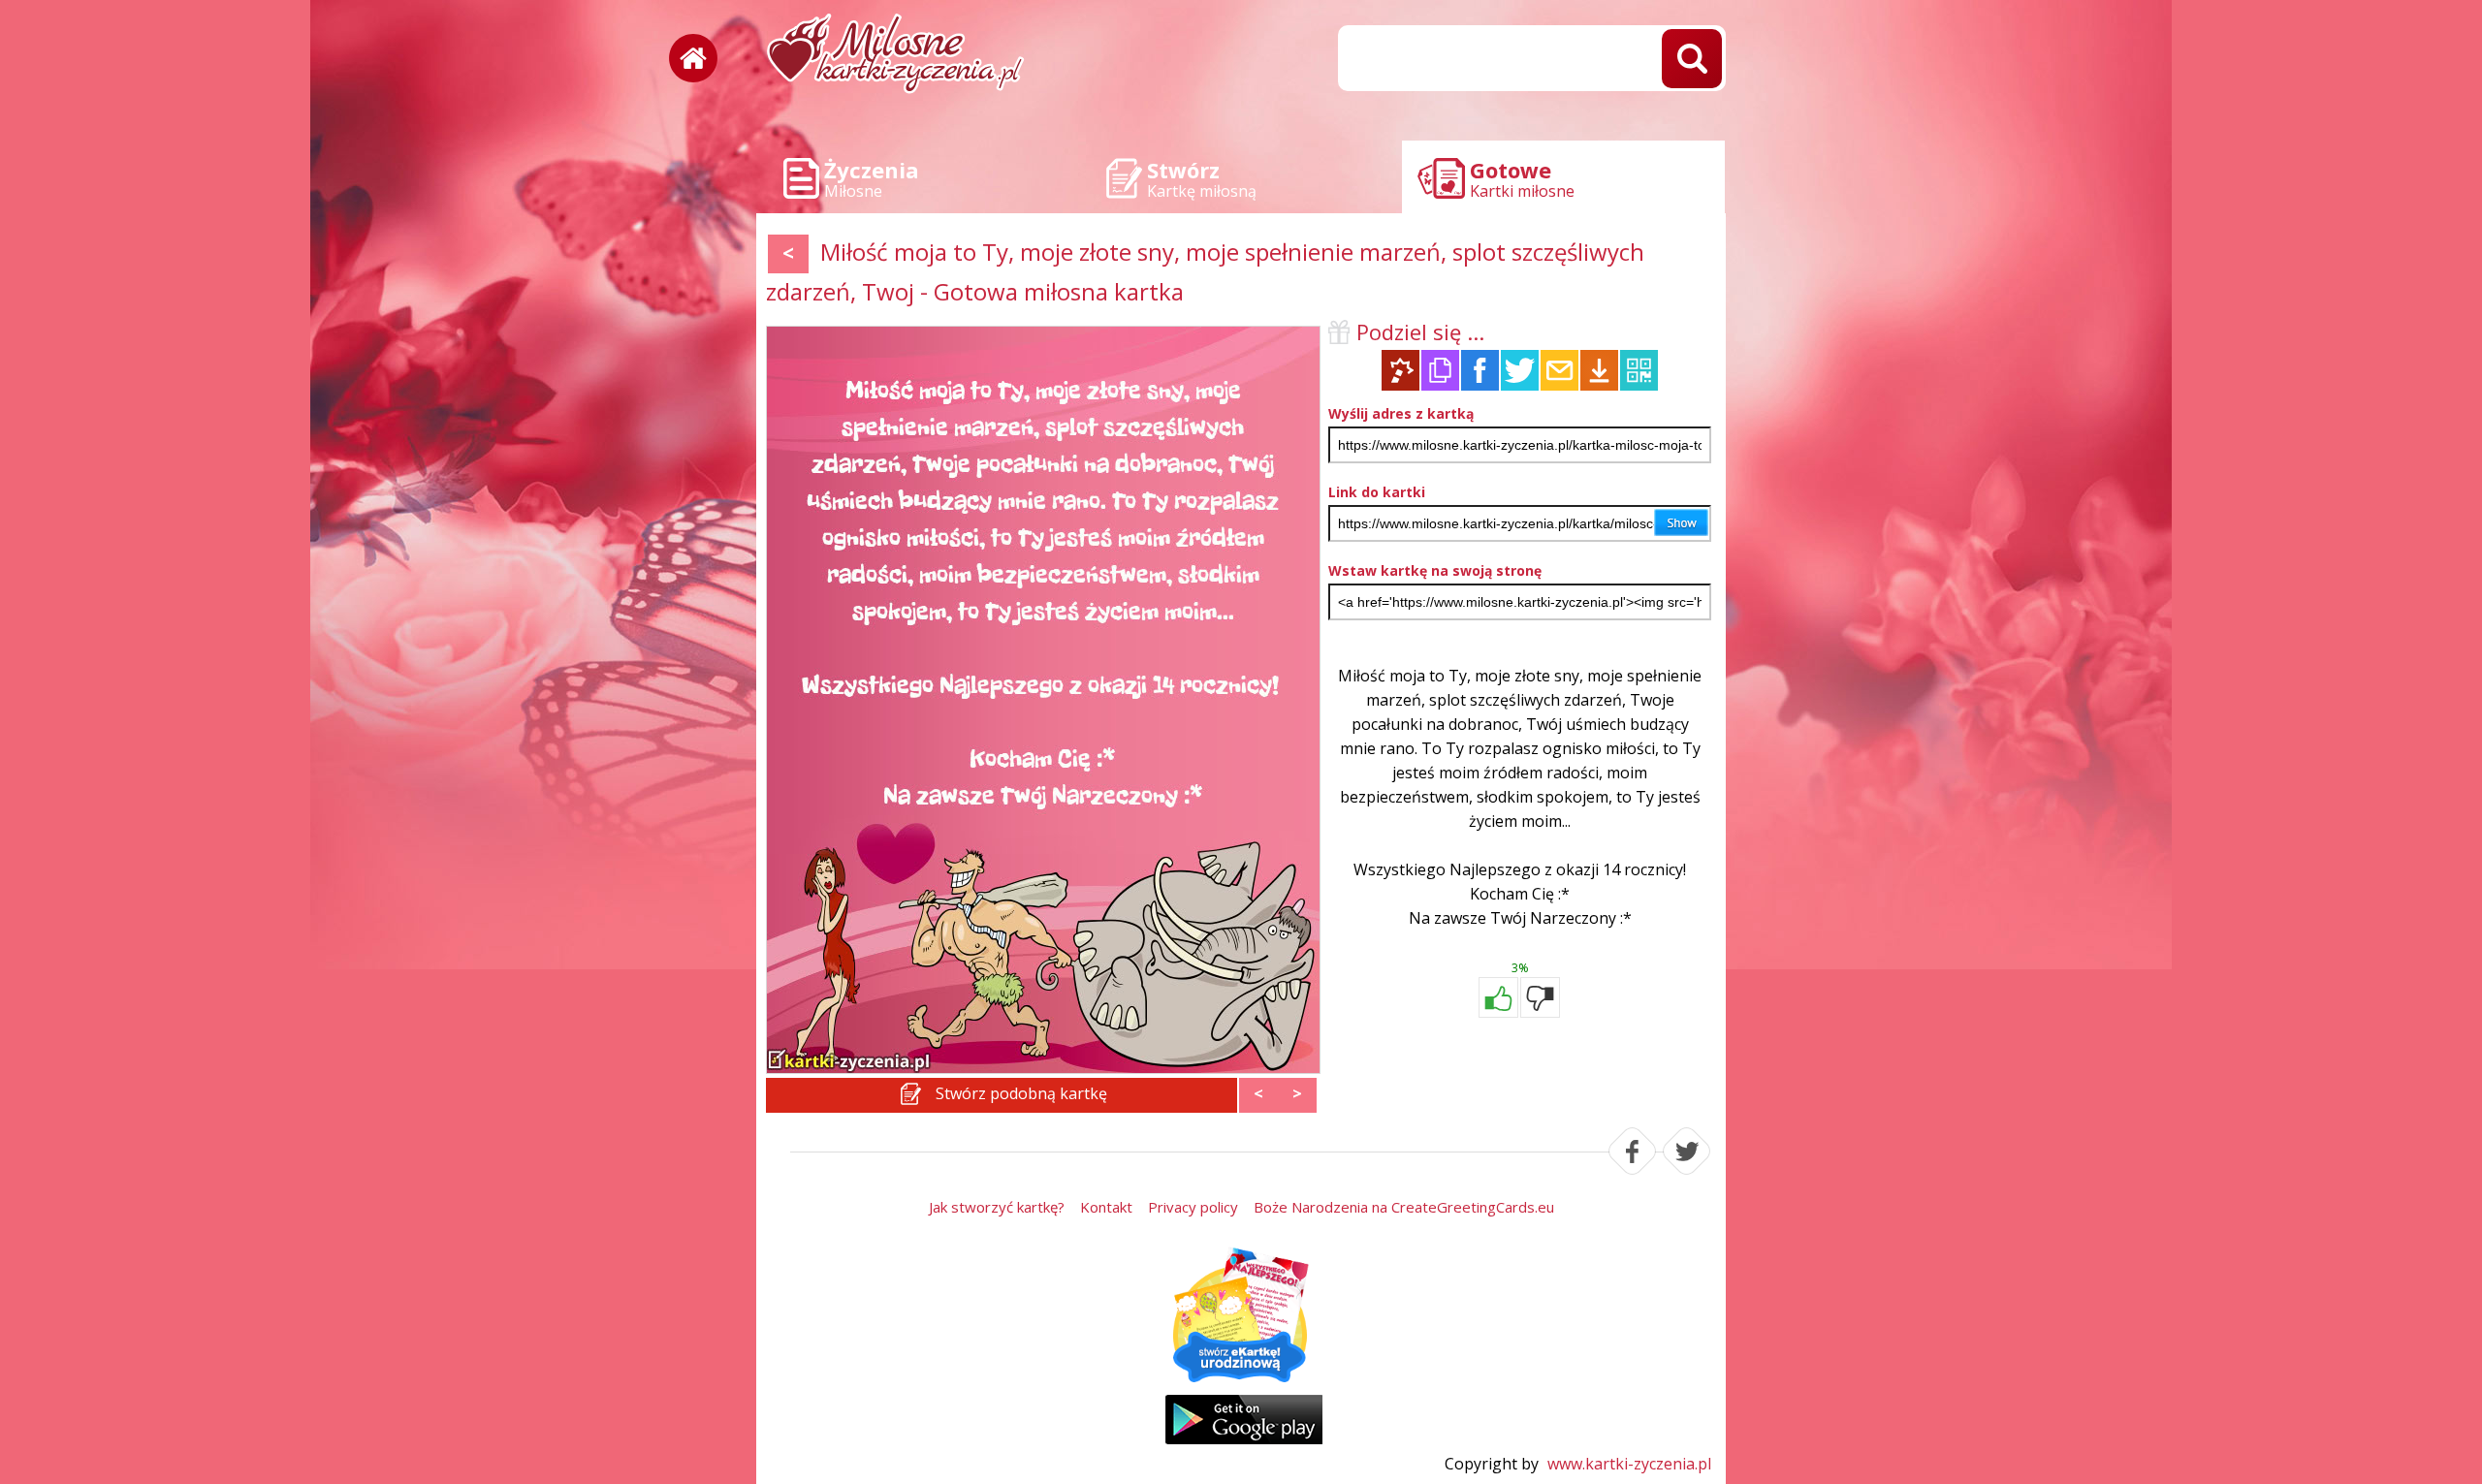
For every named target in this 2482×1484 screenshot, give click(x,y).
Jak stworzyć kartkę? (997, 1207)
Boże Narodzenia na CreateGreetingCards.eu (1404, 1207)
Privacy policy (1193, 1207)
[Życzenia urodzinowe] (1241, 1316)
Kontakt (1106, 1207)
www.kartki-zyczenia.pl (1629, 1464)
